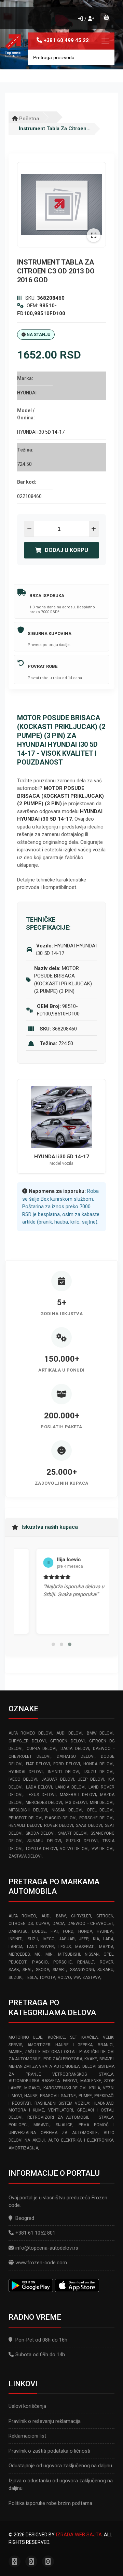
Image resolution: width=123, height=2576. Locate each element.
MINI (50, 1954)
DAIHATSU (18, 1931)
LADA (108, 1939)
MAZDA (106, 1947)
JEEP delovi (91, 1779)
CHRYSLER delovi (27, 1741)
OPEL (108, 1954)
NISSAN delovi (67, 1810)
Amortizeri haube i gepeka (60, 2045)
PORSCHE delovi (96, 1818)
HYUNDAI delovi (26, 1772)
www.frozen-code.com (41, 2263)
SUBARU (105, 1970)
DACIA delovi (75, 1749)
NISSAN (92, 1954)
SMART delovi (73, 1833)
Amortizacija (23, 2148)
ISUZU (32, 1939)
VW (77, 1978)
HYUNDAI (105, 1931)
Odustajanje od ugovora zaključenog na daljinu (60, 2466)
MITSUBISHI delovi (28, 1810)
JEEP (84, 1939)
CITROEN (105, 1916)
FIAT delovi (38, 1764)
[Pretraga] (104, 57)
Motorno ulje (25, 2037)
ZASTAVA (91, 1978)
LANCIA (16, 1947)
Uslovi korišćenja (27, 2406)
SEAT (27, 1970)
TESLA (31, 1978)
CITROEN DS (21, 1924)
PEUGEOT (18, 1962)
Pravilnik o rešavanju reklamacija (45, 2421)
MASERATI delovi (78, 1795)
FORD (68, 1931)
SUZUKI (16, 1978)
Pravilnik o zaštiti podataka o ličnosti (49, 2451)
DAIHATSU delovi (76, 1756)
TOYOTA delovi (41, 1849)
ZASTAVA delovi (25, 1856)
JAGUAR (67, 1939)
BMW (61, 1916)
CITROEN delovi (67, 1741)
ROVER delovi (59, 1825)
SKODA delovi (40, 1833)
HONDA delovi (98, 1764)
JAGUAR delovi (58, 1779)
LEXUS (65, 1947)
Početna (29, 119)
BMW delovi (100, 1733)
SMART (59, 1970)
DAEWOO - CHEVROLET (91, 1924)
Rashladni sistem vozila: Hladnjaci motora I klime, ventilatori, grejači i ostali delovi (61, 2110)
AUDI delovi (69, 1733)
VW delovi (102, 1849)
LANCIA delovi (70, 1787)
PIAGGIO (40, 1962)
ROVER (107, 1962)
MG (38, 1954)
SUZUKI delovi (82, 1841)
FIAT (54, 1931)
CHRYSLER (81, 1916)
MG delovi (76, 1803)
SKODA (43, 1970)
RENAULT (86, 1962)
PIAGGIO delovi (61, 1818)
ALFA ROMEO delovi (30, 1733)
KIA (96, 1939)
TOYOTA (47, 1978)
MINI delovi (102, 1803)
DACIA (59, 1924)
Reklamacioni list (27, 2436)
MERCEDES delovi (44, 1803)
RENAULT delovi (25, 1825)
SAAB (14, 1970)
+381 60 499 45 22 (66, 40)
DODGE (39, 1931)
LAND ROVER (40, 1947)
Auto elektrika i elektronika (81, 2140)
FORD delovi (67, 1764)
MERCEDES (19, 1954)
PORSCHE (63, 1962)
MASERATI (85, 1947)
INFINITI (16, 1939)
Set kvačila (84, 2037)
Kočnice (56, 2037)
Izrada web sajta (79, 2535)
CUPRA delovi (42, 1749)
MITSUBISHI (69, 1954)
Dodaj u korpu (66, 550)
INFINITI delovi (64, 1772)
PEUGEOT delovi (25, 1818)
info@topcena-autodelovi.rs (47, 2248)
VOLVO (64, 1978)
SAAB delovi (89, 1825)
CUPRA (43, 1924)
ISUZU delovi (99, 1772)
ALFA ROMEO (22, 1916)
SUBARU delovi (44, 1841)
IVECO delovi (23, 1779)
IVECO (49, 1939)
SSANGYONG (82, 1970)
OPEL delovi (100, 1810)
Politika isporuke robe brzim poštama (50, 2503)
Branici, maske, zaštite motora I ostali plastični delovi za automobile (61, 2052)
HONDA (85, 1931)
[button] (53, 1644)
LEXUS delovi (41, 1795)
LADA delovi (39, 1787)
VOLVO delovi (74, 1849)
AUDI (46, 1916)
